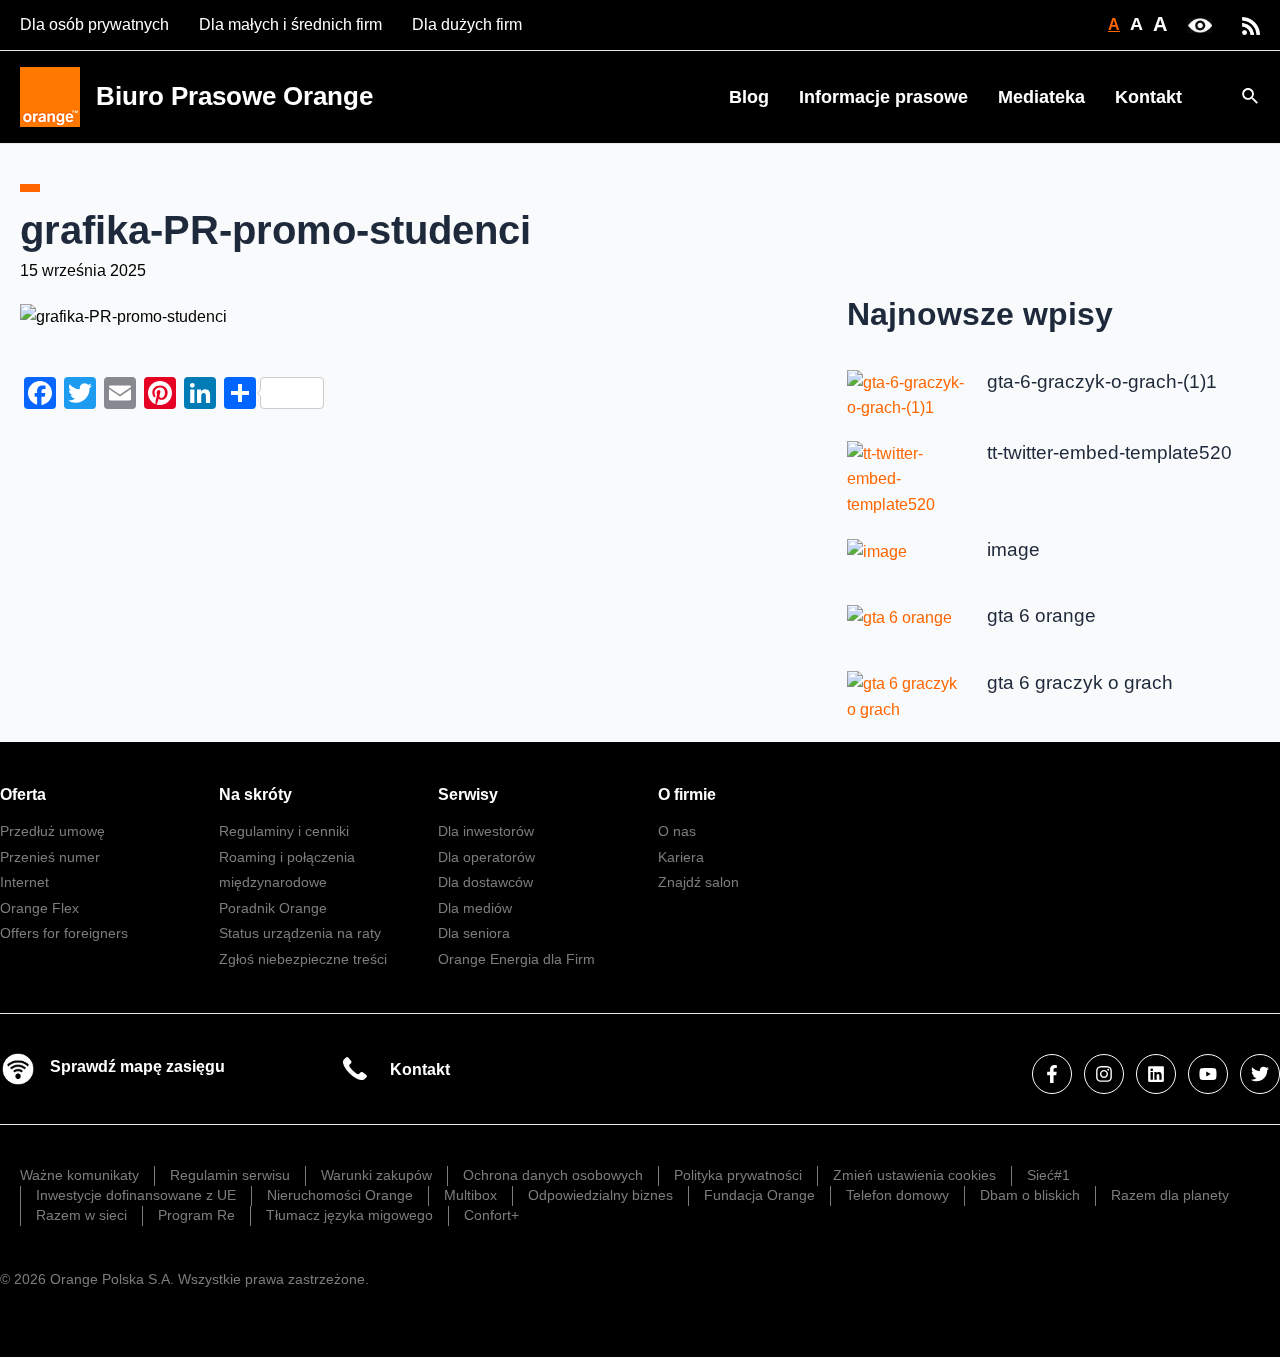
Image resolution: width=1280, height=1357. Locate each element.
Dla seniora (474, 933)
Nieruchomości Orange (340, 1195)
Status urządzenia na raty (300, 933)
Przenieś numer (50, 857)
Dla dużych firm (467, 24)
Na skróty (255, 794)
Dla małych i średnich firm (290, 24)
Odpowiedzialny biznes (600, 1195)
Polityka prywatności (738, 1175)
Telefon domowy (897, 1195)
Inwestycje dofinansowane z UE (136, 1195)
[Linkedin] (1156, 1074)
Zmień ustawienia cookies (914, 1175)
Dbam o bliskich (1030, 1195)
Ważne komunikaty (79, 1175)
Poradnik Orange (273, 908)
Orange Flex (39, 908)
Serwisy (468, 794)
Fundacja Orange (759, 1195)
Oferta (23, 794)
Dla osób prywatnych (94, 24)
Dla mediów (475, 908)
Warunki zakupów (376, 1175)
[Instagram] (1104, 1074)
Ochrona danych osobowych (553, 1175)
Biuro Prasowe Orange (234, 96)
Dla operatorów (486, 857)
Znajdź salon (698, 882)
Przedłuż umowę (52, 831)
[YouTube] (1208, 1074)
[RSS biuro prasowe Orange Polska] (1251, 24)
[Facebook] (1052, 1074)
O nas (677, 831)
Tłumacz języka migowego (349, 1215)
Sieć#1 (1048, 1175)
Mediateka (1041, 97)
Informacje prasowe (883, 97)
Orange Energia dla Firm (516, 959)
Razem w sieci (81, 1215)
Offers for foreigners (64, 933)
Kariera (681, 857)
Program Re (196, 1215)
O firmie (687, 794)
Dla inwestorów (486, 831)
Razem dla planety (1170, 1195)
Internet (24, 882)
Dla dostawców (485, 882)
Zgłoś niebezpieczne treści (303, 959)
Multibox (470, 1195)
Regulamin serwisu (230, 1175)
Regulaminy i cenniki (284, 831)
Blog (749, 97)
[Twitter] (1260, 1074)
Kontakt (1148, 97)
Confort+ (491, 1215)
